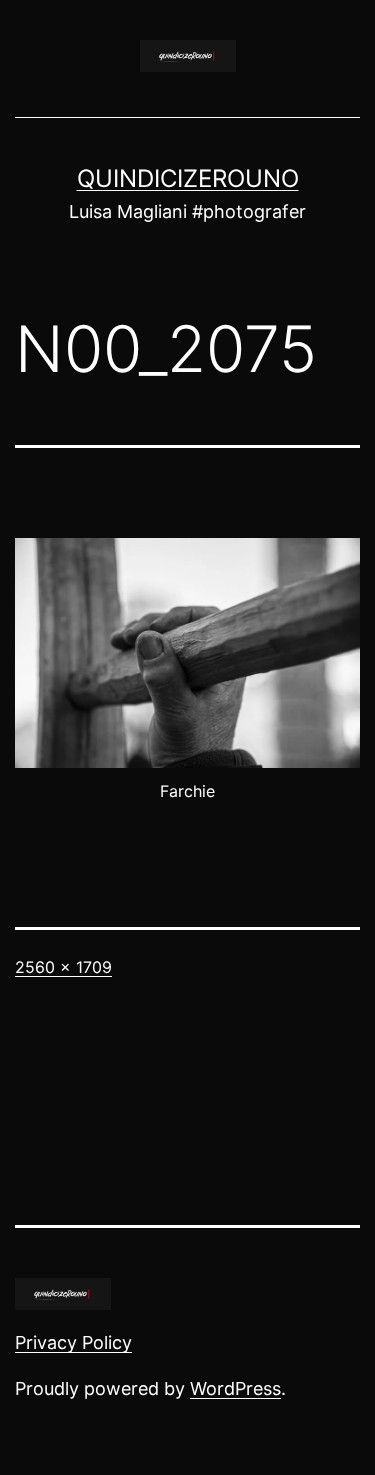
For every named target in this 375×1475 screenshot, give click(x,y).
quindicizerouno (188, 178)
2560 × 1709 (63, 967)
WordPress (235, 1388)
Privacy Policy (73, 1342)
